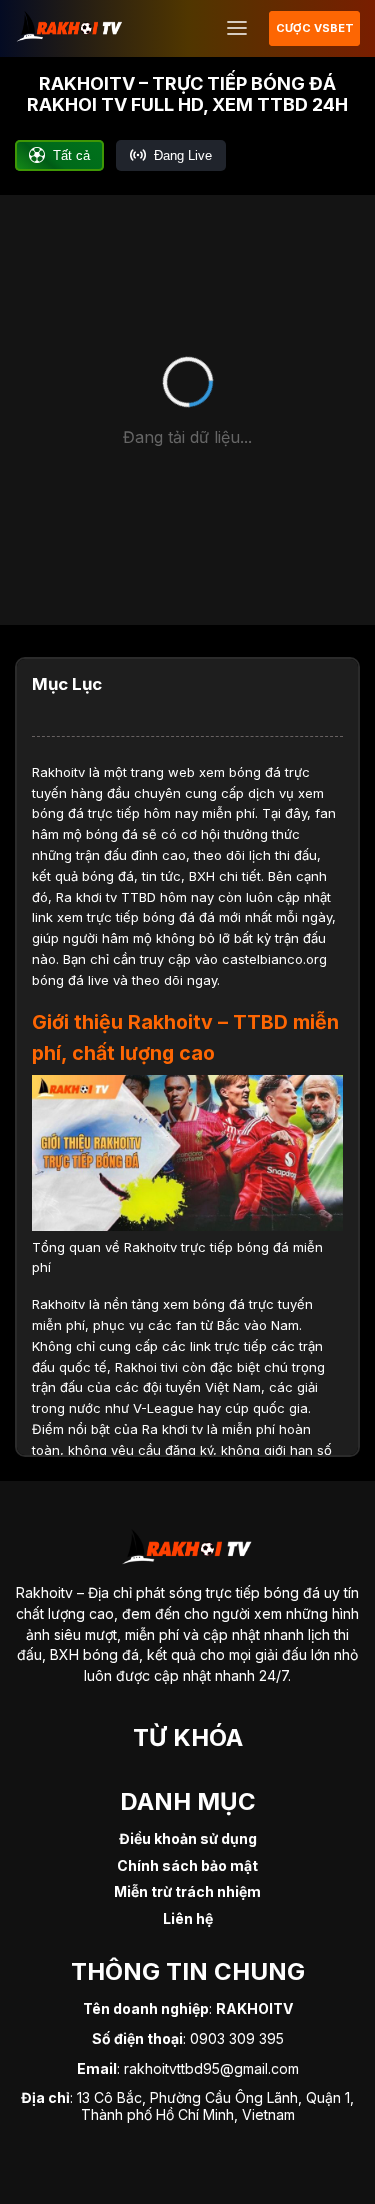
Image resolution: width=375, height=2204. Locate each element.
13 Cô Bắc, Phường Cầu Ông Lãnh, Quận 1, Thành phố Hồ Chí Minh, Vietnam (215, 2106)
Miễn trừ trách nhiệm (187, 1891)
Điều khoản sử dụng (188, 1838)
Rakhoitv (58, 772)
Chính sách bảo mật (187, 1865)
